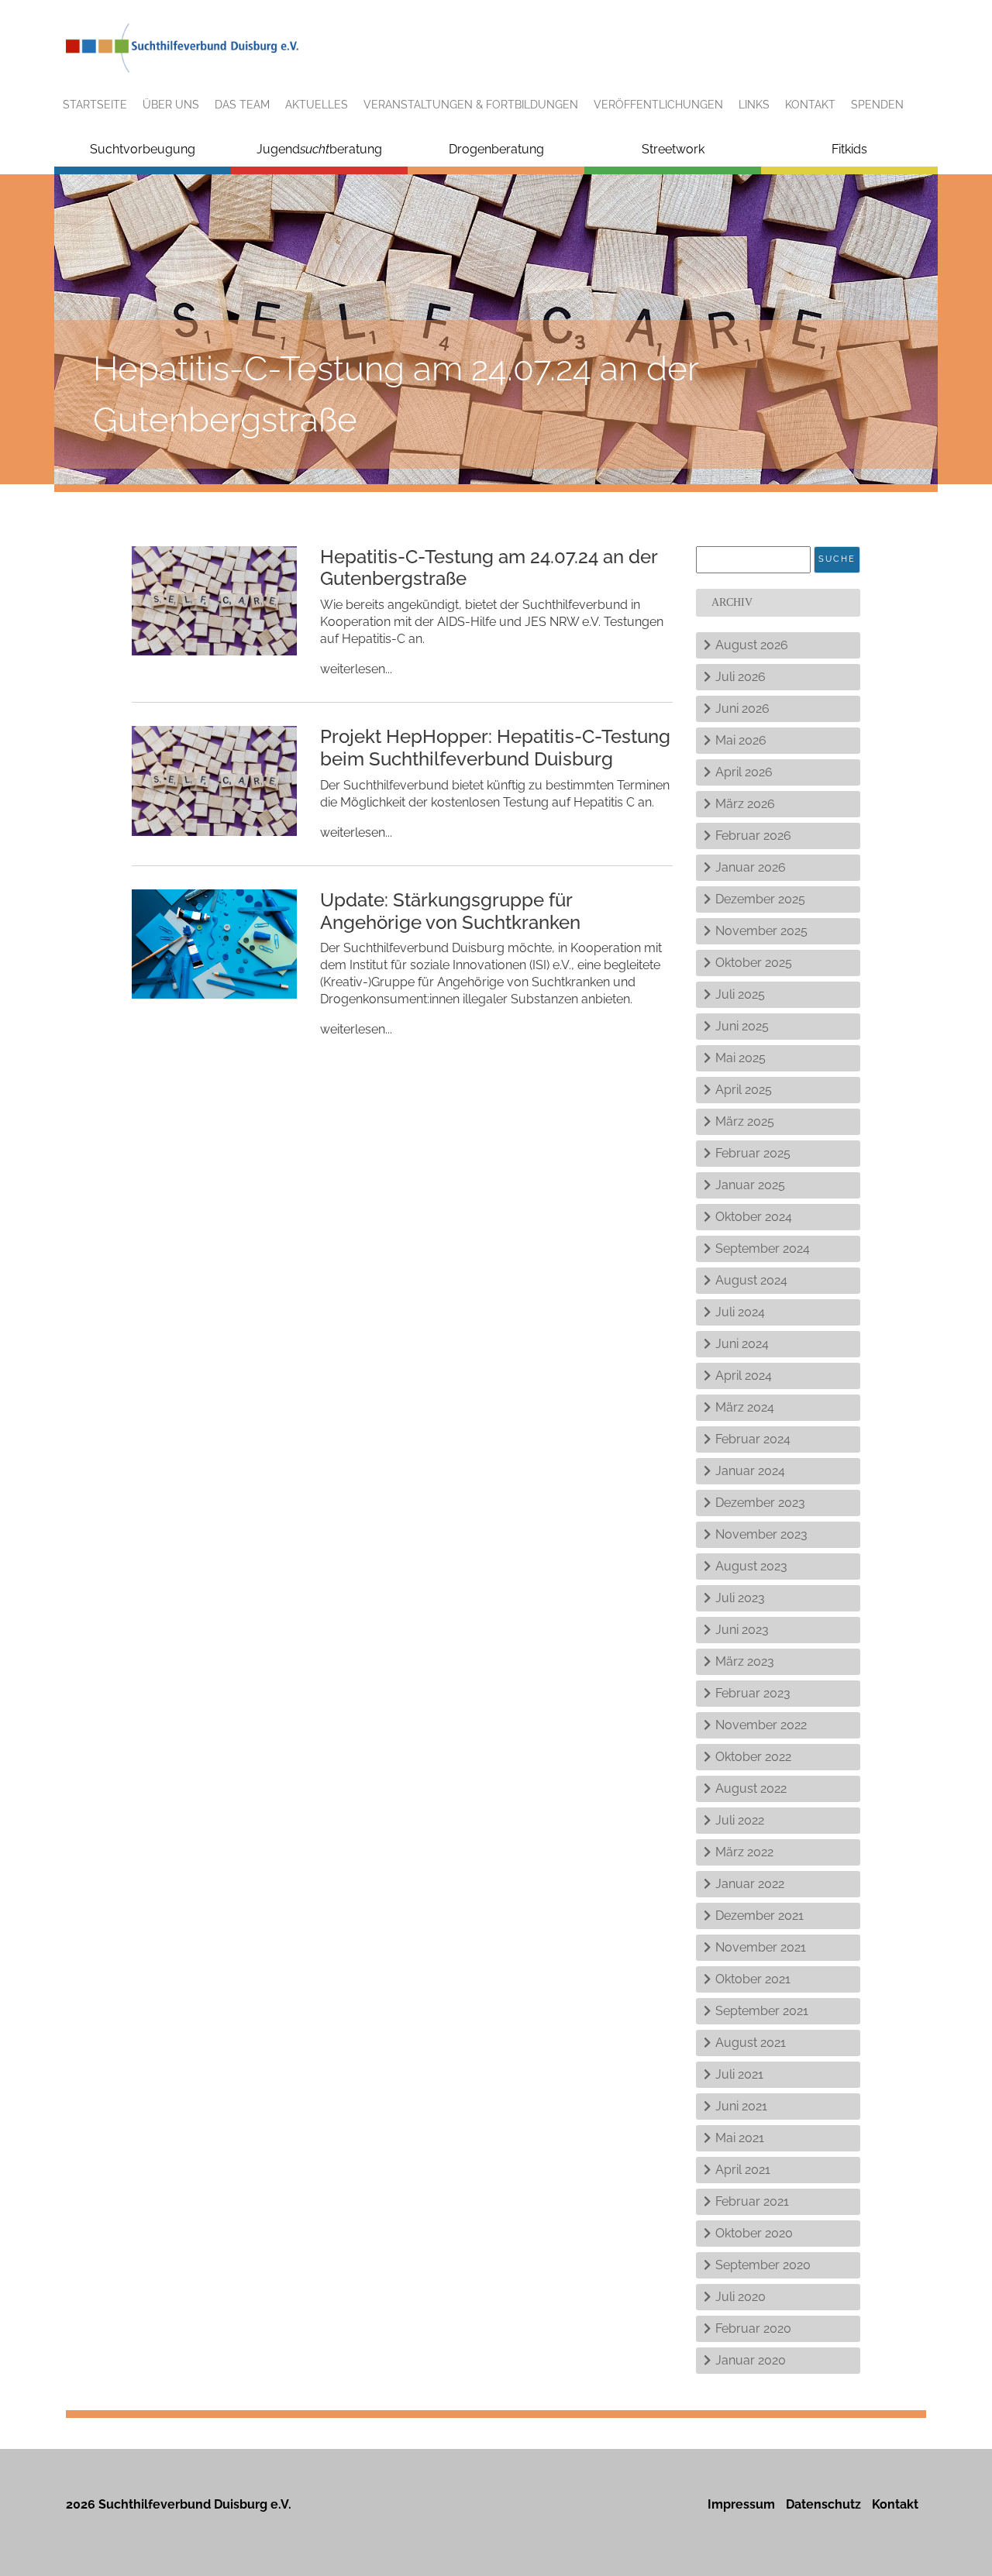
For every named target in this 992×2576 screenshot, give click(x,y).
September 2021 (762, 2011)
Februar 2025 (753, 1153)
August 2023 (751, 1566)
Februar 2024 (753, 1439)
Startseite (95, 105)
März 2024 (745, 1407)
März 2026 (745, 804)
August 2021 (751, 2043)
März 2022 (744, 1852)
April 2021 (743, 2170)
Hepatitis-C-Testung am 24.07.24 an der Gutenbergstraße (489, 568)
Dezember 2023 (760, 1503)
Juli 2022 (740, 1820)
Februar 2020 (753, 2328)
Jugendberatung (319, 149)
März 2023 (745, 1661)
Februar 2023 (753, 1693)
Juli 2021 (739, 2074)
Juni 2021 (741, 2106)
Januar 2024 (750, 1471)
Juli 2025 (740, 994)
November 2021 (761, 1947)
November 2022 (761, 1725)
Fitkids (849, 149)
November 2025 (761, 931)
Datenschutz (823, 2504)
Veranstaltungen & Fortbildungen (471, 105)
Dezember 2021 (759, 1916)
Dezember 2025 (760, 899)
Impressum (741, 2504)
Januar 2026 (751, 867)
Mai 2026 (741, 740)
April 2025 (744, 1090)
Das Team (242, 105)
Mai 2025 (741, 1058)
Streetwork (673, 149)
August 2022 (751, 1788)
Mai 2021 (740, 2138)
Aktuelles (317, 105)
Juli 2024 (740, 1312)
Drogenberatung (496, 149)
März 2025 (745, 1121)
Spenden (877, 105)
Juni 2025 (742, 1026)
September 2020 (763, 2265)
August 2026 (752, 645)
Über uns (171, 105)
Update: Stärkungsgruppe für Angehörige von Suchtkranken (450, 911)
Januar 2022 (750, 1884)
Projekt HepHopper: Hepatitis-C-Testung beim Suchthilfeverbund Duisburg (495, 748)
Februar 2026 (753, 836)
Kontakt (810, 105)
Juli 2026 (741, 677)
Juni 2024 (742, 1344)
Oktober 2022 (753, 1757)
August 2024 (751, 1280)
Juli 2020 (741, 2297)
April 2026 (744, 772)
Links (754, 105)
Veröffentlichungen (658, 105)
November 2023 (761, 1534)
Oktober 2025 (754, 963)
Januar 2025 (750, 1185)
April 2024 (744, 1376)
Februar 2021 (752, 2201)
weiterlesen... (356, 669)
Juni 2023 (742, 1630)
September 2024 (763, 1248)
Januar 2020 (751, 2360)
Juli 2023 (740, 1598)
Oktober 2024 (754, 1217)
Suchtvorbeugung (143, 149)
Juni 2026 (742, 708)
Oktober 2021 (753, 1979)
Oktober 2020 (754, 2233)
